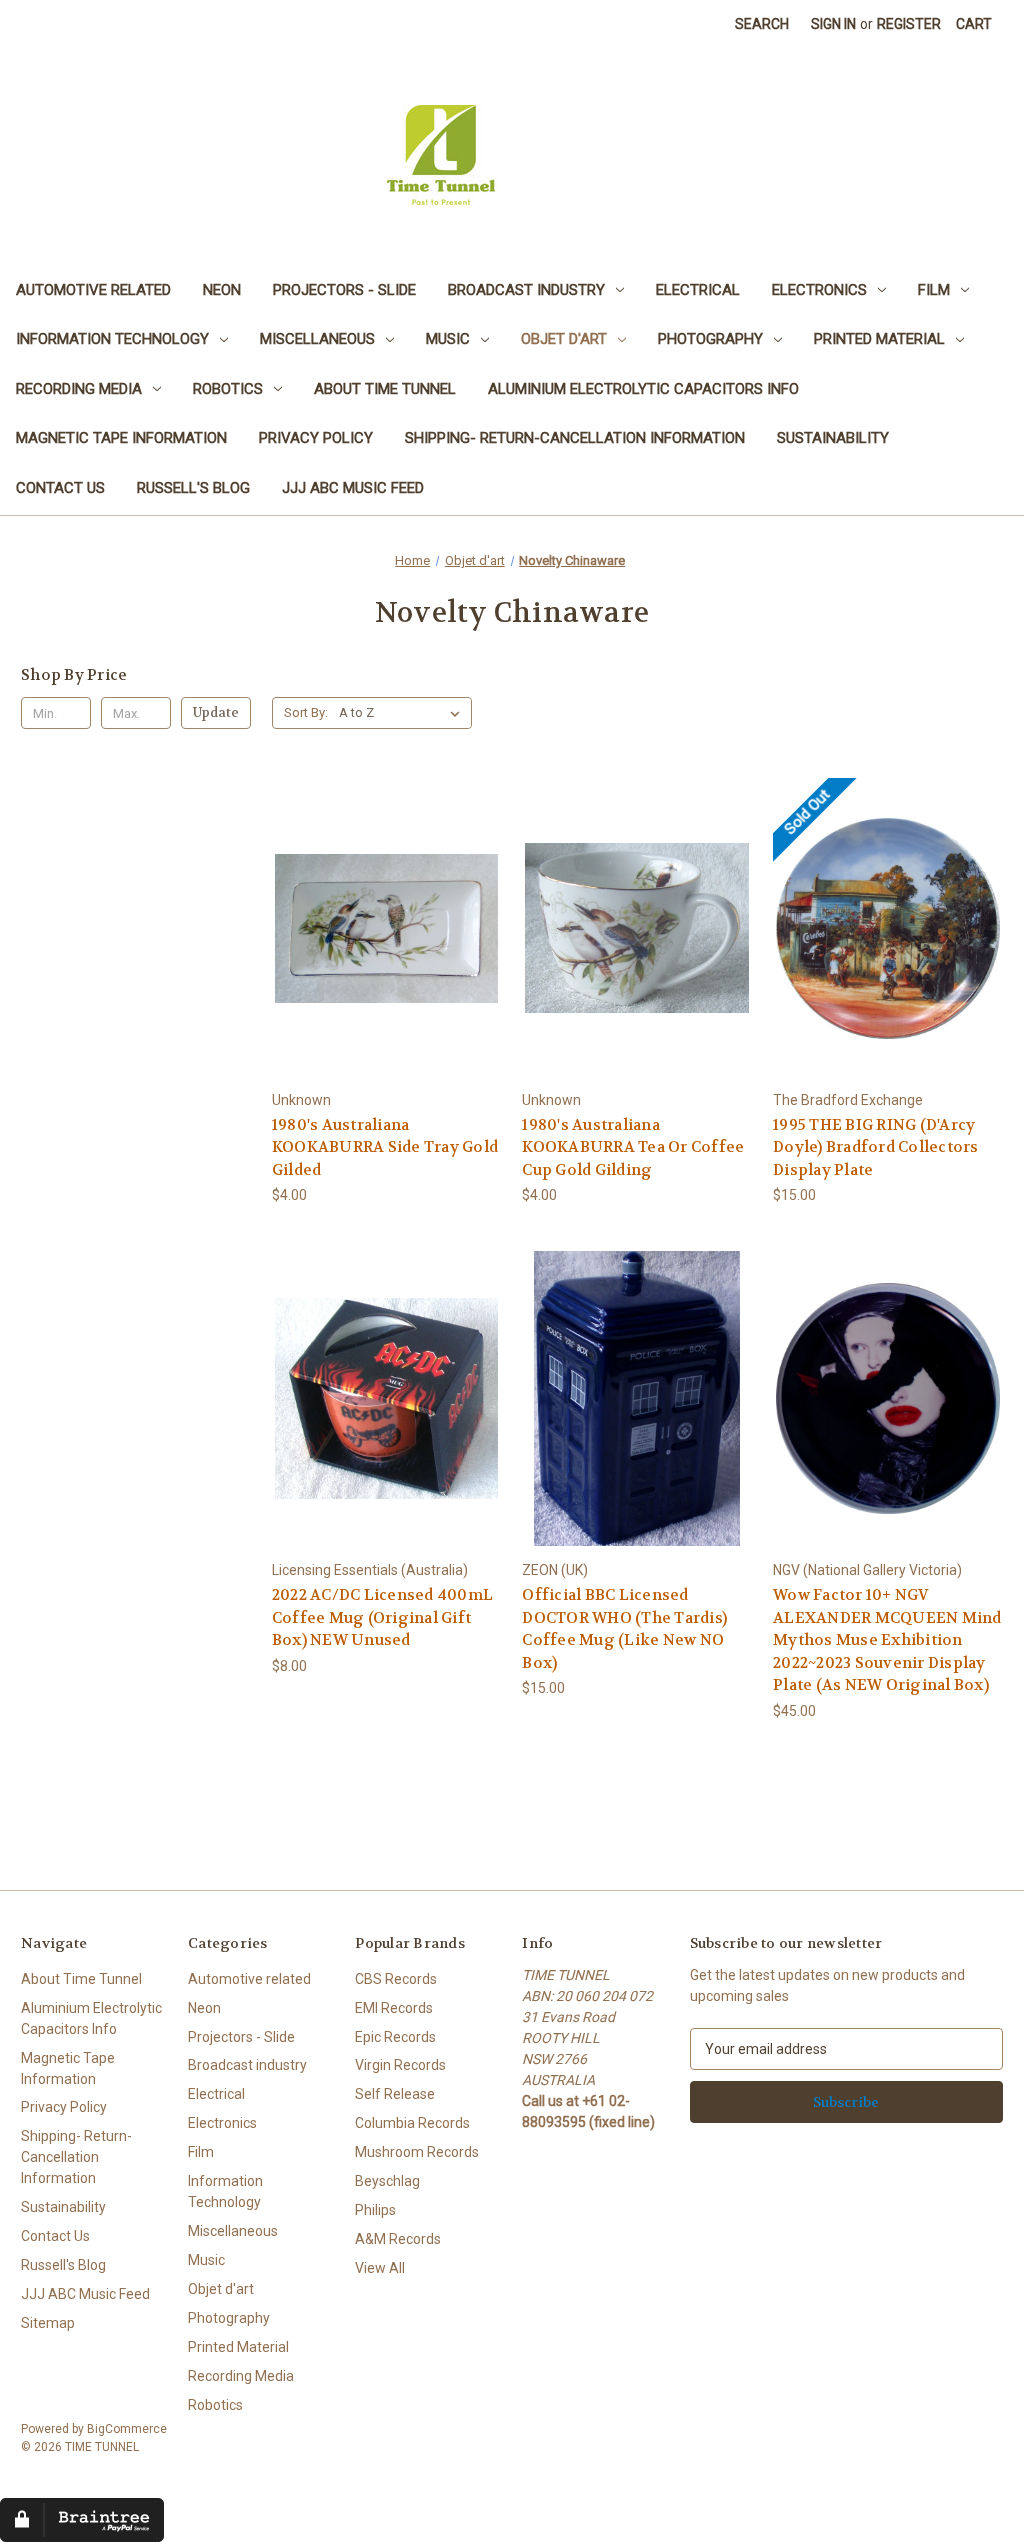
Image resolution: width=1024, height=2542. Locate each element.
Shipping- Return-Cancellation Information (575, 438)
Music (448, 339)
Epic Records (395, 2037)
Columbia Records (412, 2123)
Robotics (228, 389)
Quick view (386, 910)
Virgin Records (400, 2065)
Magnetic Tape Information (121, 438)
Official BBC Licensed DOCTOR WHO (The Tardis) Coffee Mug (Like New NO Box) (624, 1629)
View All (380, 2268)
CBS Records (396, 1979)
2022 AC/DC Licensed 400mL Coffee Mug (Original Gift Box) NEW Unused (382, 1617)
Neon (222, 290)
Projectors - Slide (344, 290)
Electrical (698, 290)
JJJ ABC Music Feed (353, 488)
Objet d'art (564, 339)
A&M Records (398, 2239)
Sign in (833, 24)
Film (934, 290)
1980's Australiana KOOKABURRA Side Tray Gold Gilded (385, 1147)
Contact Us (60, 488)
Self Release (395, 2094)
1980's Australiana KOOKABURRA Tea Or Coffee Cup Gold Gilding (633, 1147)
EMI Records (394, 2008)
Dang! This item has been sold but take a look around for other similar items (888, 945)
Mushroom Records (417, 2152)
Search (762, 24)
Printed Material (879, 339)
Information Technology (112, 339)
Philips (375, 2210)
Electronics (819, 290)
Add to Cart (387, 945)
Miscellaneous (317, 339)
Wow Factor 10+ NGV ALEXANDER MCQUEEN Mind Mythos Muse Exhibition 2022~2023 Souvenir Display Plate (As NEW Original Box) (887, 1640)
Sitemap (48, 2323)
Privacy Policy (316, 438)
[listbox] (403, 713)
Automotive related (93, 290)
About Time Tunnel (385, 389)
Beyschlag (387, 2181)
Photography (710, 339)
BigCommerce (127, 2429)
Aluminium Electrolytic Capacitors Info (643, 389)
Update (216, 712)
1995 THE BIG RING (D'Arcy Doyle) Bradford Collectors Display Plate (876, 1147)
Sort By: (306, 712)
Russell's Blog (193, 488)
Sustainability (833, 438)
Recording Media (79, 389)
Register (909, 24)
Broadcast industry (526, 290)
